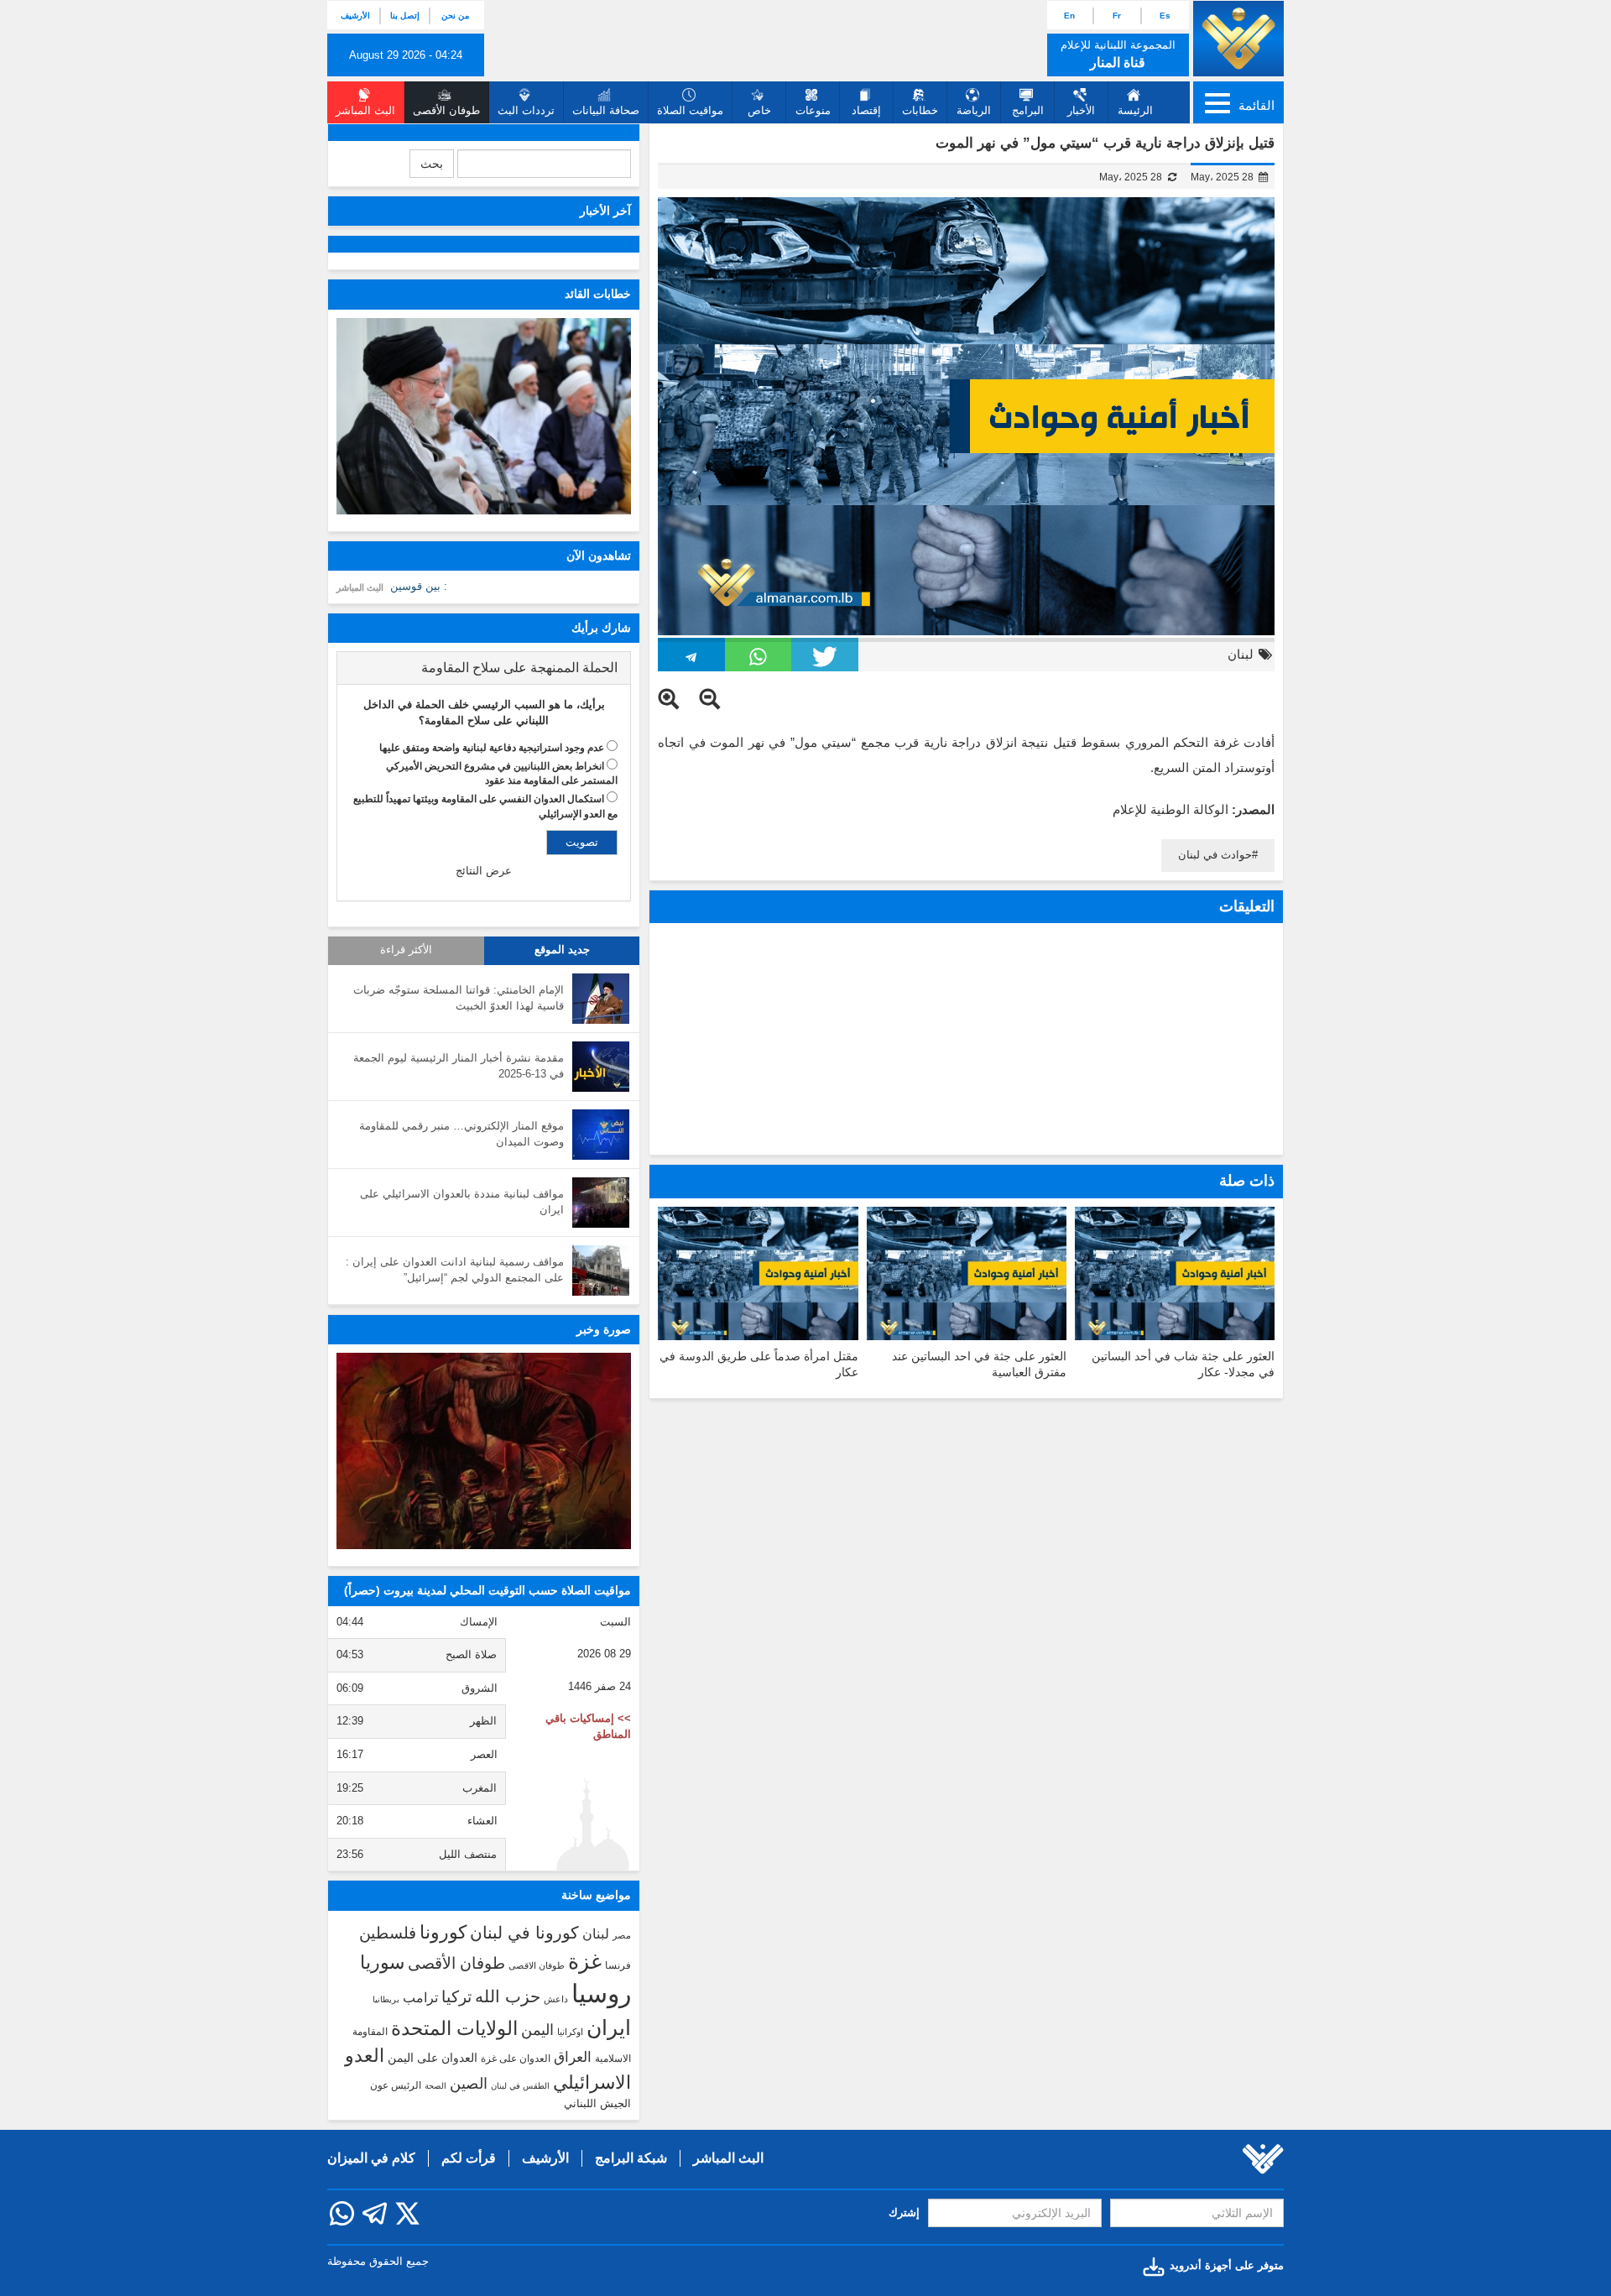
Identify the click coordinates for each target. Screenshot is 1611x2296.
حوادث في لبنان (1215, 855)
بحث (432, 164)
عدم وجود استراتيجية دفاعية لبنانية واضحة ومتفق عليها (492, 748)
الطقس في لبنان (520, 2086)
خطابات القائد (598, 294)
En (1069, 16)
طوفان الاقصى (537, 1965)
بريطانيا (386, 1999)
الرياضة (974, 110)
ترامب (420, 1997)
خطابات (920, 110)
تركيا (456, 1997)
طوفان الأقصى (456, 1963)
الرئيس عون (396, 2085)
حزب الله (508, 1996)
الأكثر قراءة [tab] (406, 950)
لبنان (1241, 654)
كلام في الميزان (371, 2158)
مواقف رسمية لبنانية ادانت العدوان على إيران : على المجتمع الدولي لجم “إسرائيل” (455, 1270)
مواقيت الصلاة (690, 110)
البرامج (1028, 110)
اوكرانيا (570, 2032)
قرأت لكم (469, 2158)
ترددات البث (526, 110)
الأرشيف (355, 16)
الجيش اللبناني (597, 2103)
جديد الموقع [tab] (562, 950)
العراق (573, 2057)
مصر (622, 1935)
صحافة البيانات (606, 110)
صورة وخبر (604, 1329)
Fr (1117, 16)
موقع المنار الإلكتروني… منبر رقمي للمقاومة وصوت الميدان (461, 1134)
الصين (469, 2083)
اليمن (537, 2030)
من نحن (455, 16)
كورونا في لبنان (524, 1933)
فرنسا (618, 1965)
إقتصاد (866, 110)
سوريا (382, 1962)
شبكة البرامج (631, 2158)
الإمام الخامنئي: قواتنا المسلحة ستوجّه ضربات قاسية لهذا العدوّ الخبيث (459, 998)
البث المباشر (360, 587)
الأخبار (1081, 110)
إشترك (904, 2213)
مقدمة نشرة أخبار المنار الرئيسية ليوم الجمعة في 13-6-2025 (459, 1066)
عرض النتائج (484, 871)
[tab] (484, 668)
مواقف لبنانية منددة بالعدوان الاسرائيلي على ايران (462, 1202)
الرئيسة (1135, 110)
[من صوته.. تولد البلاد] (484, 1451)
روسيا (601, 1993)
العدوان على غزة (516, 2059)
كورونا (443, 1932)
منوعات (813, 110)
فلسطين (388, 1933)
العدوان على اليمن (433, 2058)
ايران (609, 2027)
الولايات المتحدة (454, 2028)
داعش (556, 1999)
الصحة (435, 2086)
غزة (585, 1961)
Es (1165, 16)
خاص (759, 110)
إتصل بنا (405, 16)
